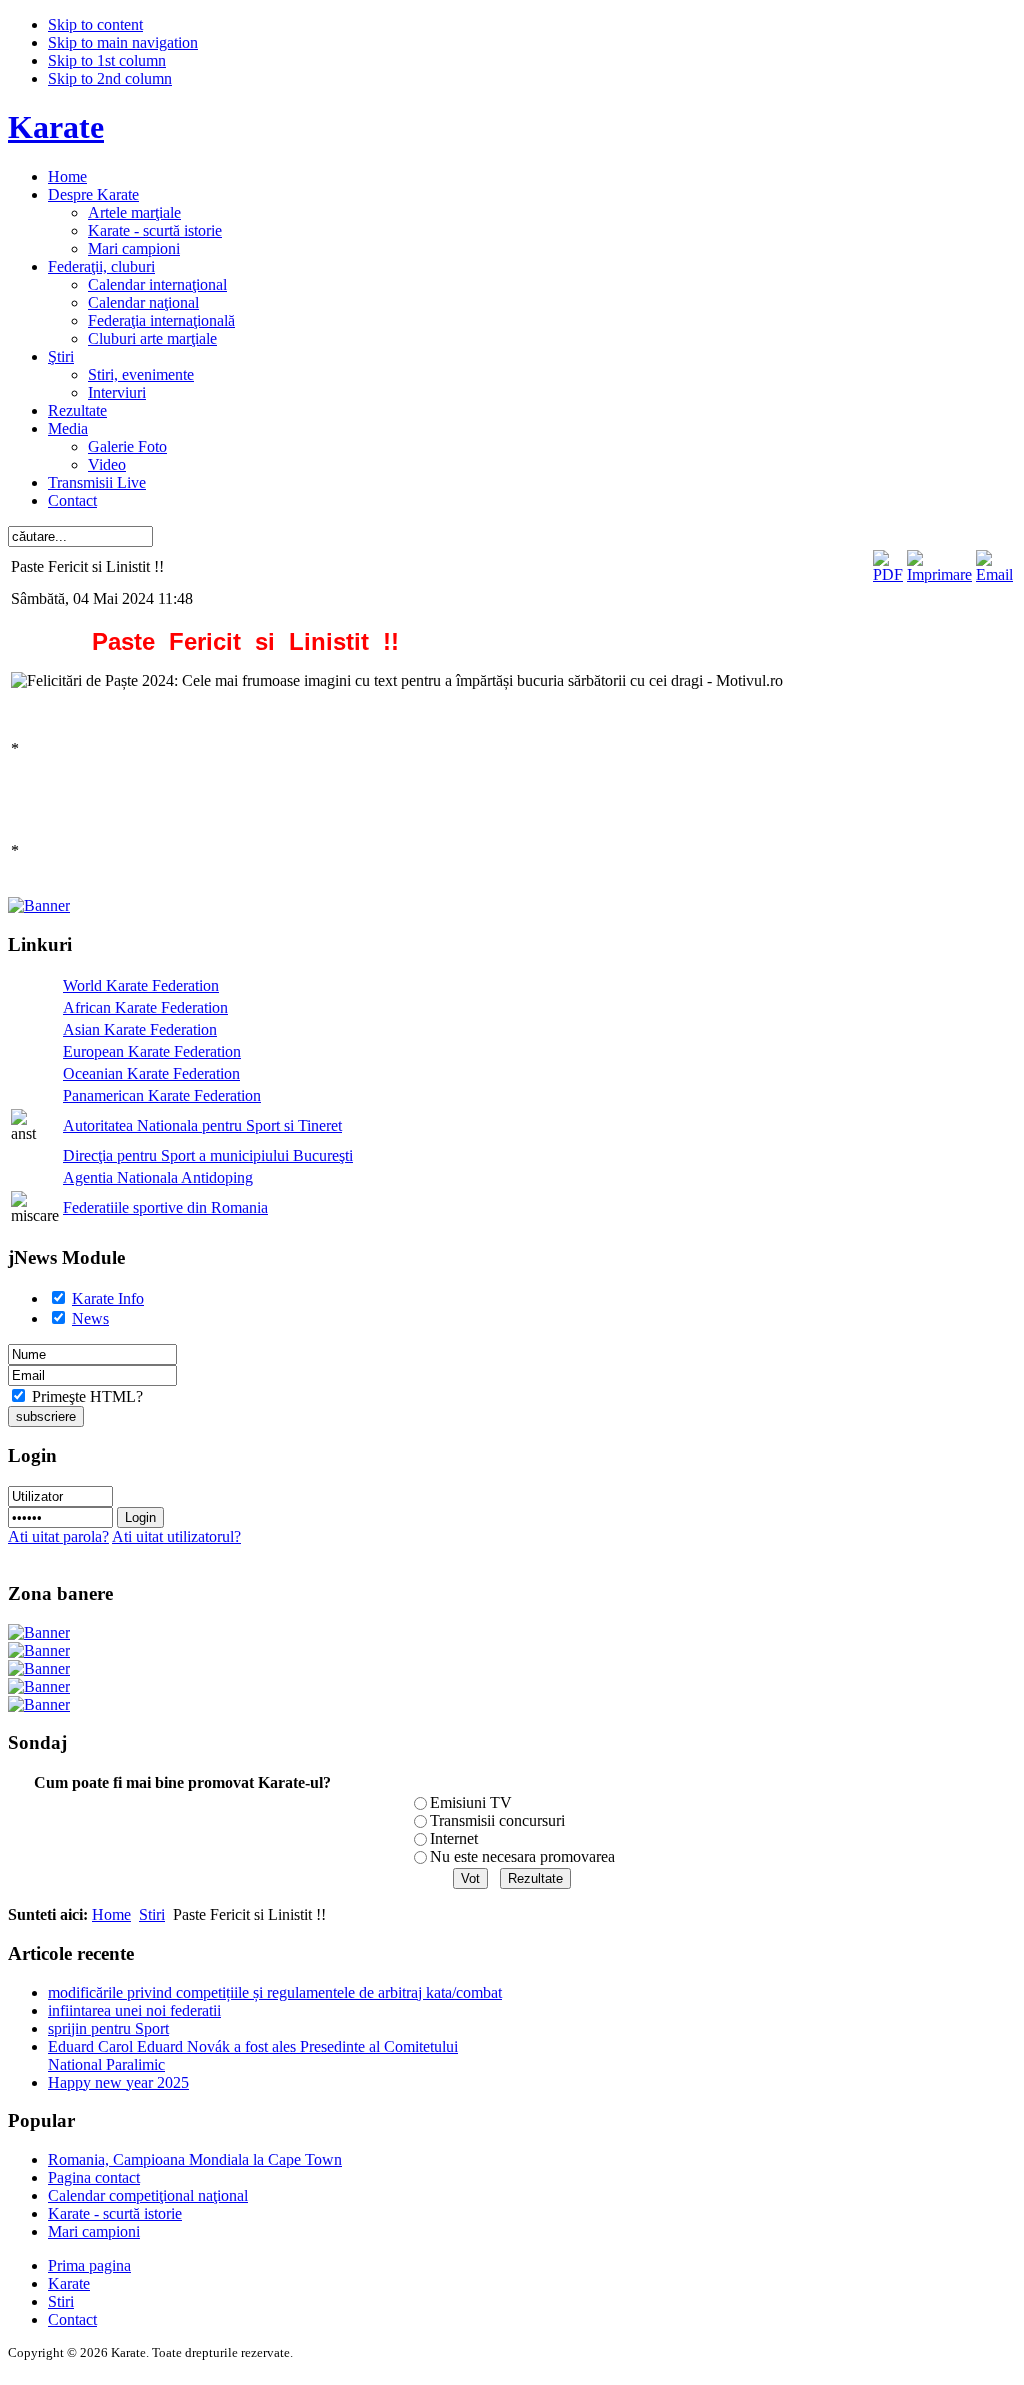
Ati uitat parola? (58, 1536)
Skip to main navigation (123, 42)
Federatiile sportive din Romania (165, 1207)
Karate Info (108, 1298)
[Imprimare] (939, 574)
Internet (454, 1838)
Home (111, 1914)
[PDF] (888, 574)
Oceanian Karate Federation (151, 1073)
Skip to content (95, 24)
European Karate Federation (152, 1051)
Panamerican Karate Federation (162, 1095)
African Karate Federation (145, 1007)
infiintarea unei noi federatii (134, 2010)
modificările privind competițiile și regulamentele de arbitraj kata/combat (275, 1992)
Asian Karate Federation (140, 1029)
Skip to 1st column (107, 60)
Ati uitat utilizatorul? (176, 1536)
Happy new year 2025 (118, 2082)
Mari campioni (94, 2231)
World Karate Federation (141, 985)
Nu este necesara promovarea (522, 1856)
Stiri (152, 1914)
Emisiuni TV (471, 1802)
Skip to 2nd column (110, 78)
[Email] (994, 574)
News (90, 1318)
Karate (69, 2283)
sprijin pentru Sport (108, 2028)
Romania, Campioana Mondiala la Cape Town (195, 2159)
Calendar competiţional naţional (148, 2195)
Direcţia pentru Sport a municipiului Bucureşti (208, 1155)
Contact (72, 2319)
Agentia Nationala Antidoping (158, 1177)
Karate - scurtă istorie (115, 2213)
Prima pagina (89, 2265)
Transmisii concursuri (497, 1820)
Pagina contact (94, 2177)
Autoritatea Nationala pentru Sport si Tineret (202, 1125)
